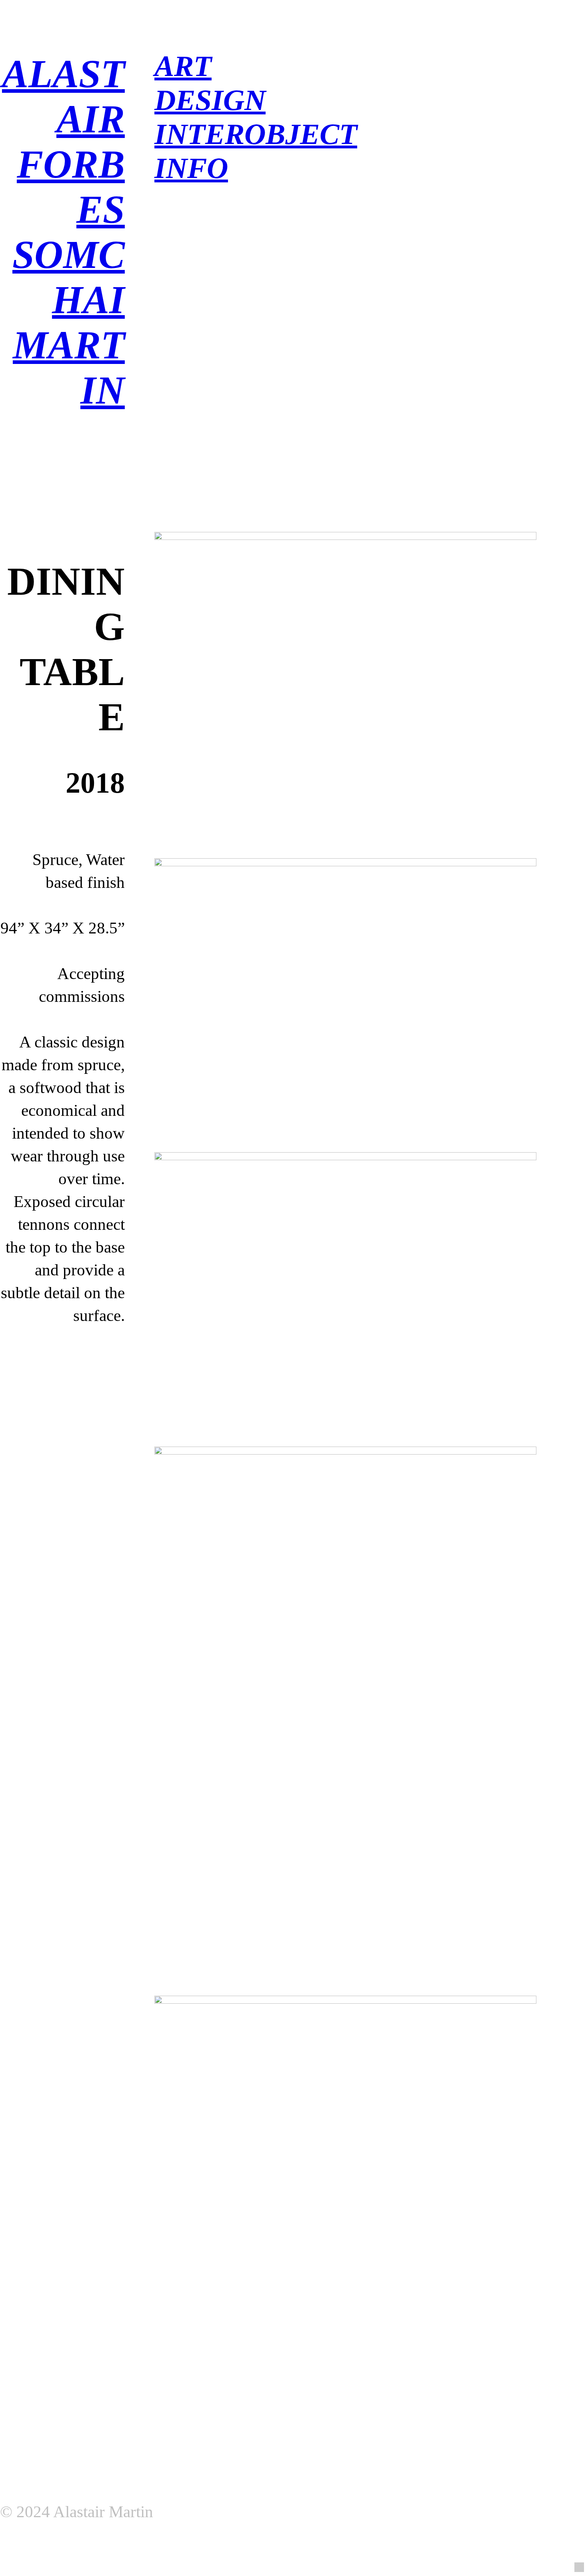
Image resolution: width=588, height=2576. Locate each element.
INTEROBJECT (256, 134)
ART (183, 66)
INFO (191, 168)
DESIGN (210, 100)
